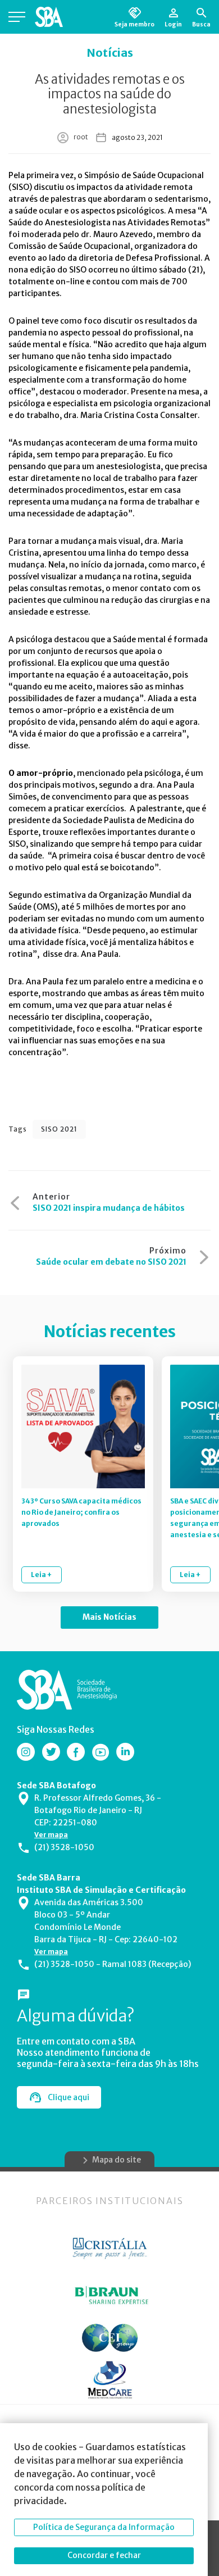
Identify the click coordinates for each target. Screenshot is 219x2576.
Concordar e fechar (104, 2555)
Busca (201, 24)
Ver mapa (51, 1835)
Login (173, 24)
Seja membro (134, 24)
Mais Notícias (109, 1617)
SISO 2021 (59, 1129)
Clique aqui (69, 2097)
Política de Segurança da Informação (104, 2527)
